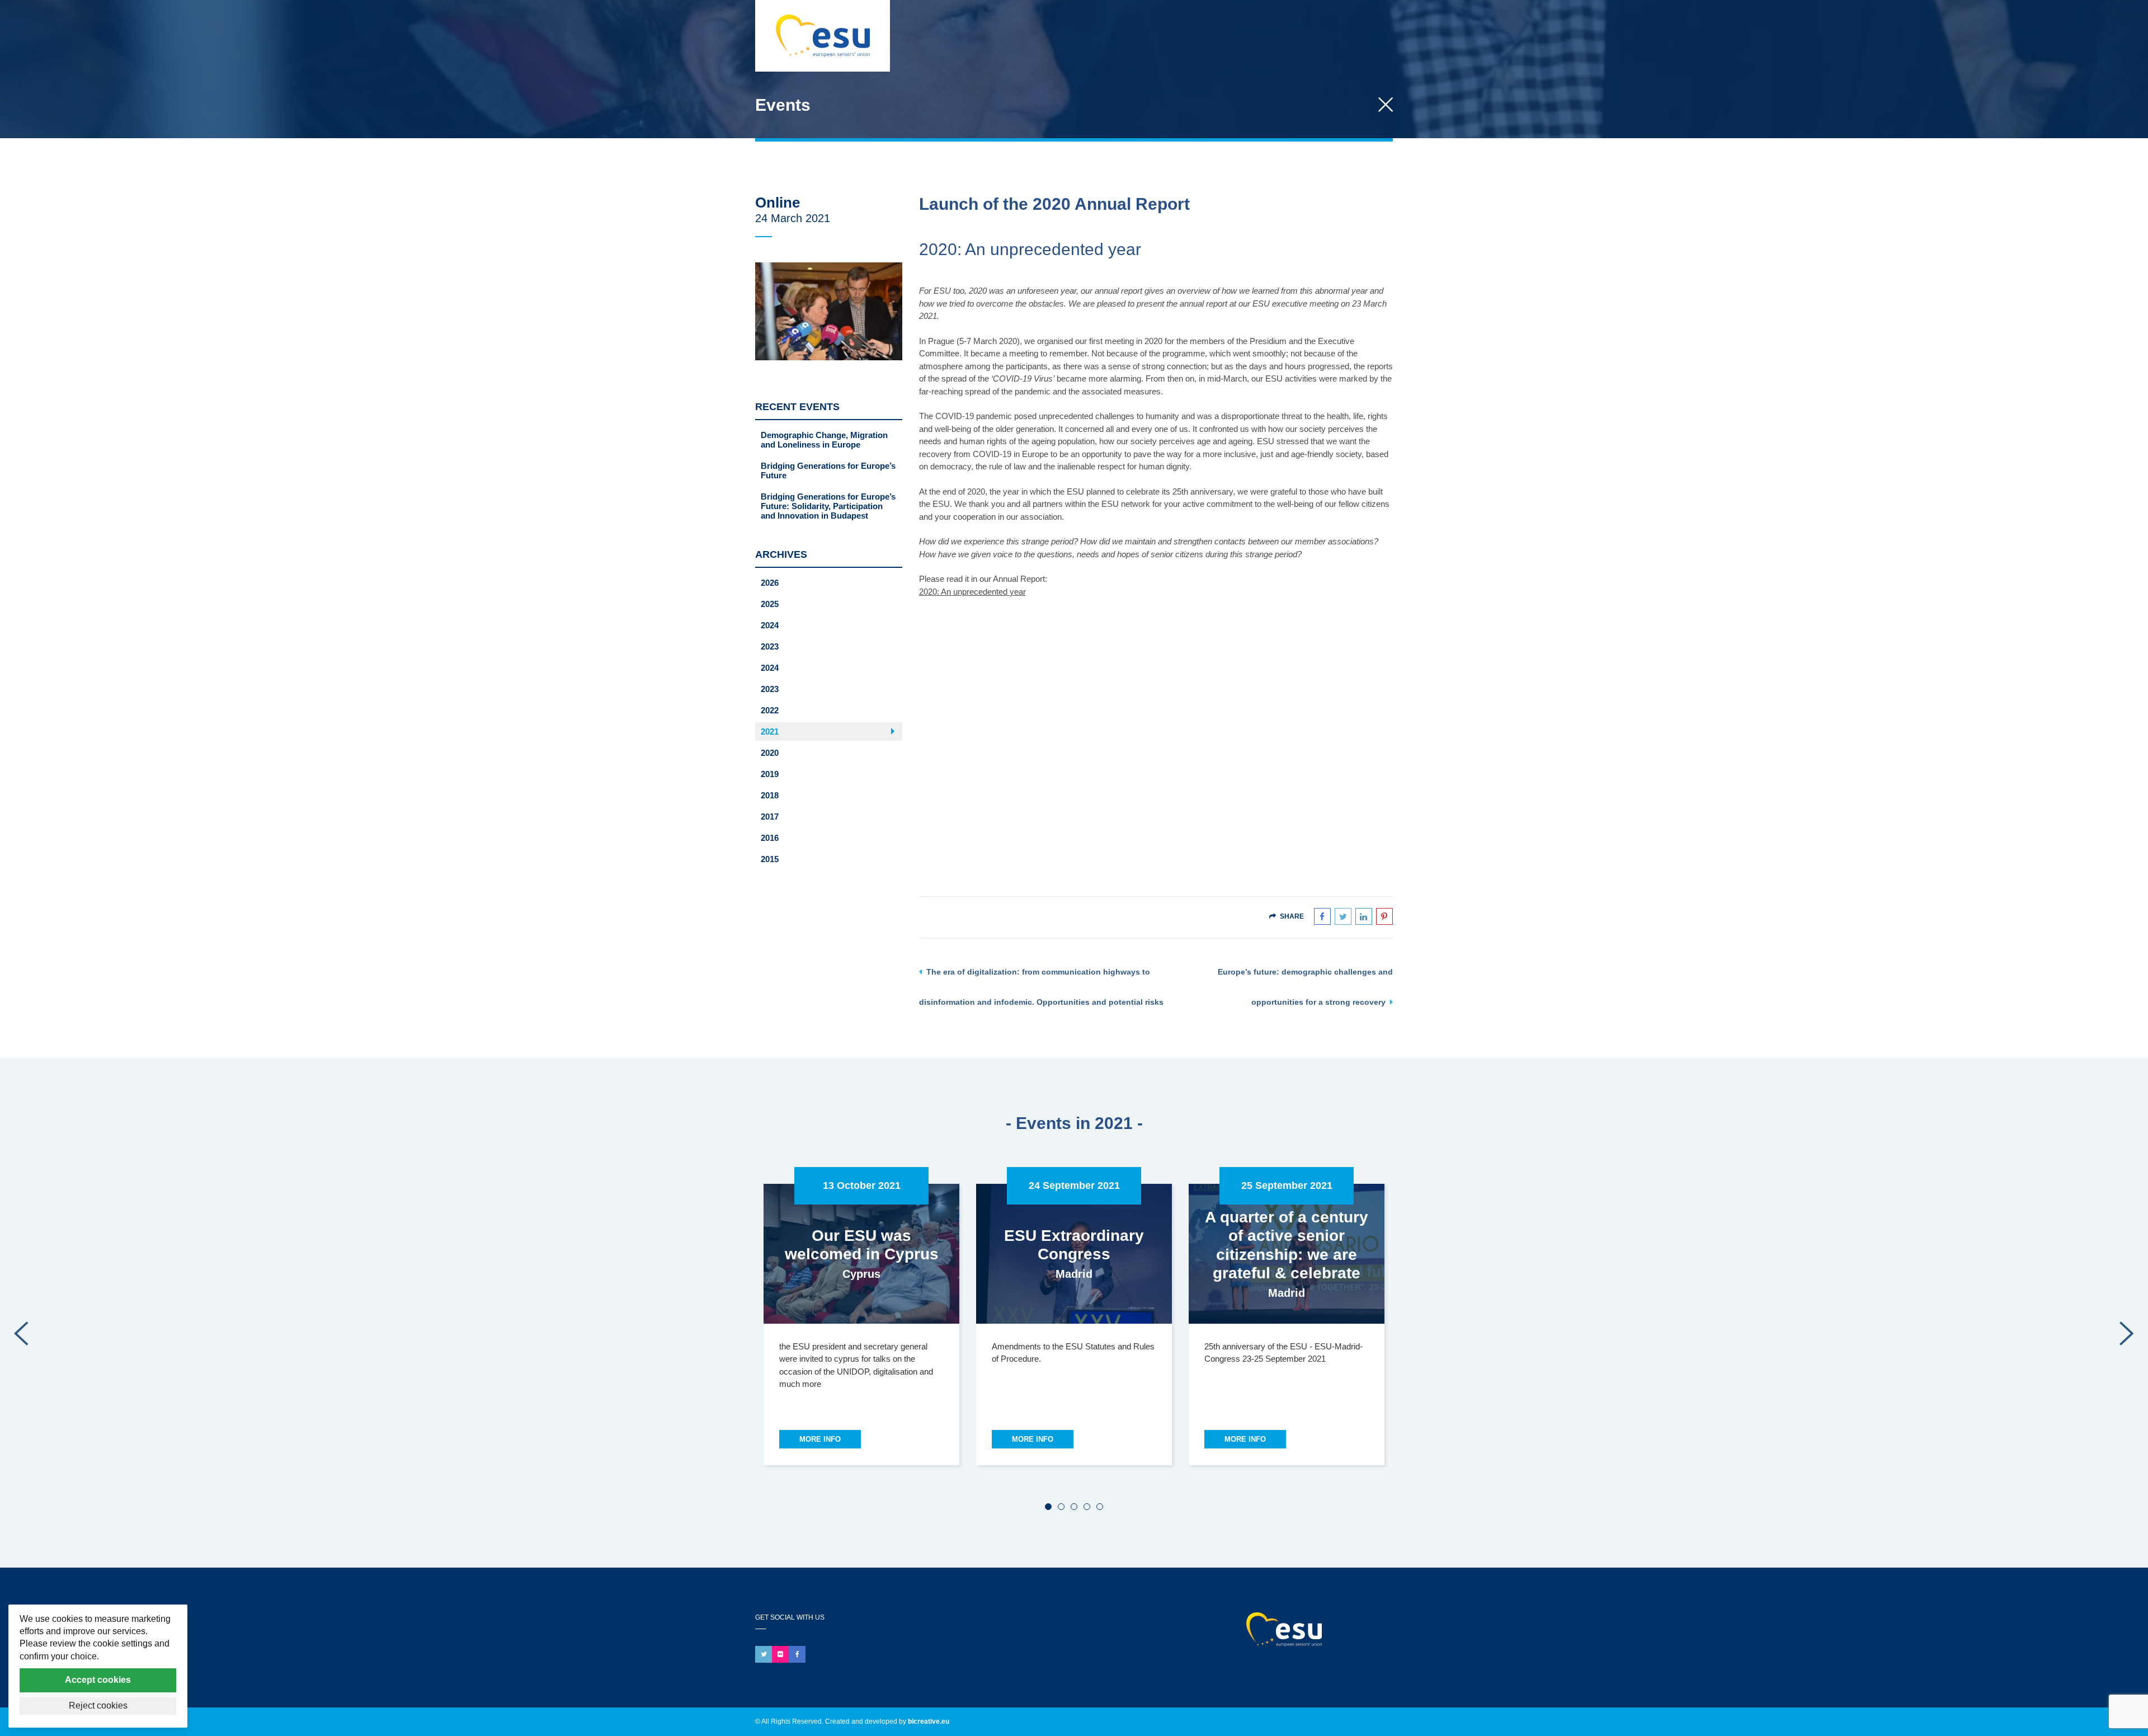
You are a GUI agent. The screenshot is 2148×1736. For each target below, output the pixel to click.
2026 (770, 583)
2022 (770, 710)
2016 (770, 838)
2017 (770, 817)
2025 (770, 604)
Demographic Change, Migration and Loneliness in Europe (824, 440)
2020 (770, 753)
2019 (770, 774)
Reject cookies (98, 1706)
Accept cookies (98, 1680)
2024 (770, 625)
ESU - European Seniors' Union (1305, 1629)
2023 (770, 646)
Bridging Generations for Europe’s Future (828, 471)
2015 (770, 859)
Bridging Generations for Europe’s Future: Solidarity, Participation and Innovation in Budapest (828, 506)
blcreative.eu (929, 1721)
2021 (770, 731)
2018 (770, 795)
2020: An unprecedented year (972, 592)
